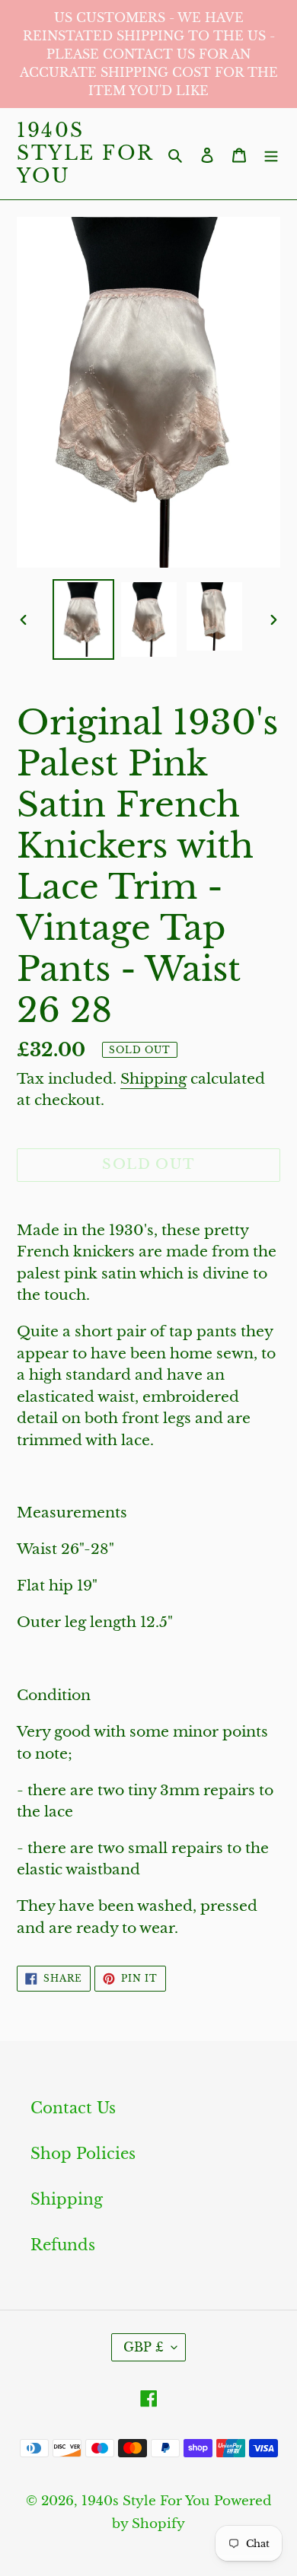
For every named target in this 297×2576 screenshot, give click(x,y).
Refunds (63, 2245)
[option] (84, 619)
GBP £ (144, 2347)
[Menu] (271, 154)
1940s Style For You (85, 154)
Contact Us (73, 2108)
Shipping (153, 1079)
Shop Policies (83, 2154)
